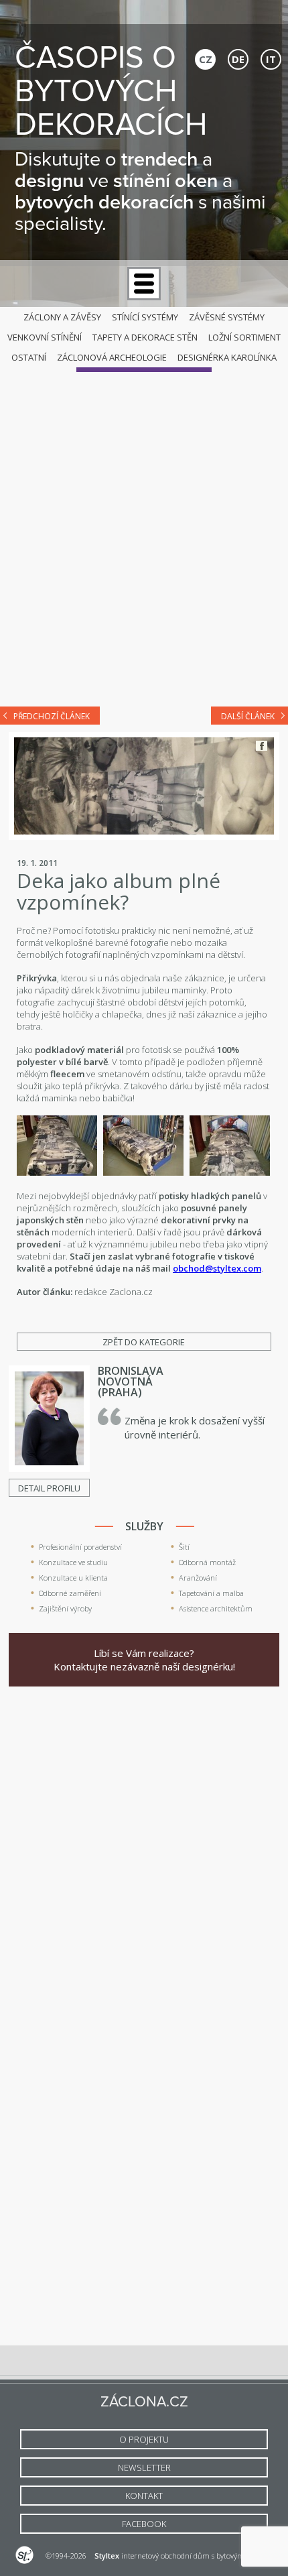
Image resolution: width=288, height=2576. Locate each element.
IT (271, 59)
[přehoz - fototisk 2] (143, 1172)
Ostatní (29, 357)
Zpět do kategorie (144, 1342)
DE (238, 59)
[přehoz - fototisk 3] (230, 1172)
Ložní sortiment (244, 337)
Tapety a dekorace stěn (145, 337)
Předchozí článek (52, 716)
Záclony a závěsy (62, 317)
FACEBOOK (144, 2524)
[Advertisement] (144, 542)
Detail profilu (49, 1488)
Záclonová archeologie (112, 357)
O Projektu (144, 2439)
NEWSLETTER (144, 2467)
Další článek (248, 716)
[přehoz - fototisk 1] (57, 1172)
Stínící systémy (145, 317)
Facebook (262, 746)
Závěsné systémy (227, 317)
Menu (144, 284)
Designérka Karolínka (227, 357)
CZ (206, 59)
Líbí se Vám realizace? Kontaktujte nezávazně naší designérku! (144, 1660)
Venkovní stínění (45, 337)
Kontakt (144, 2496)
